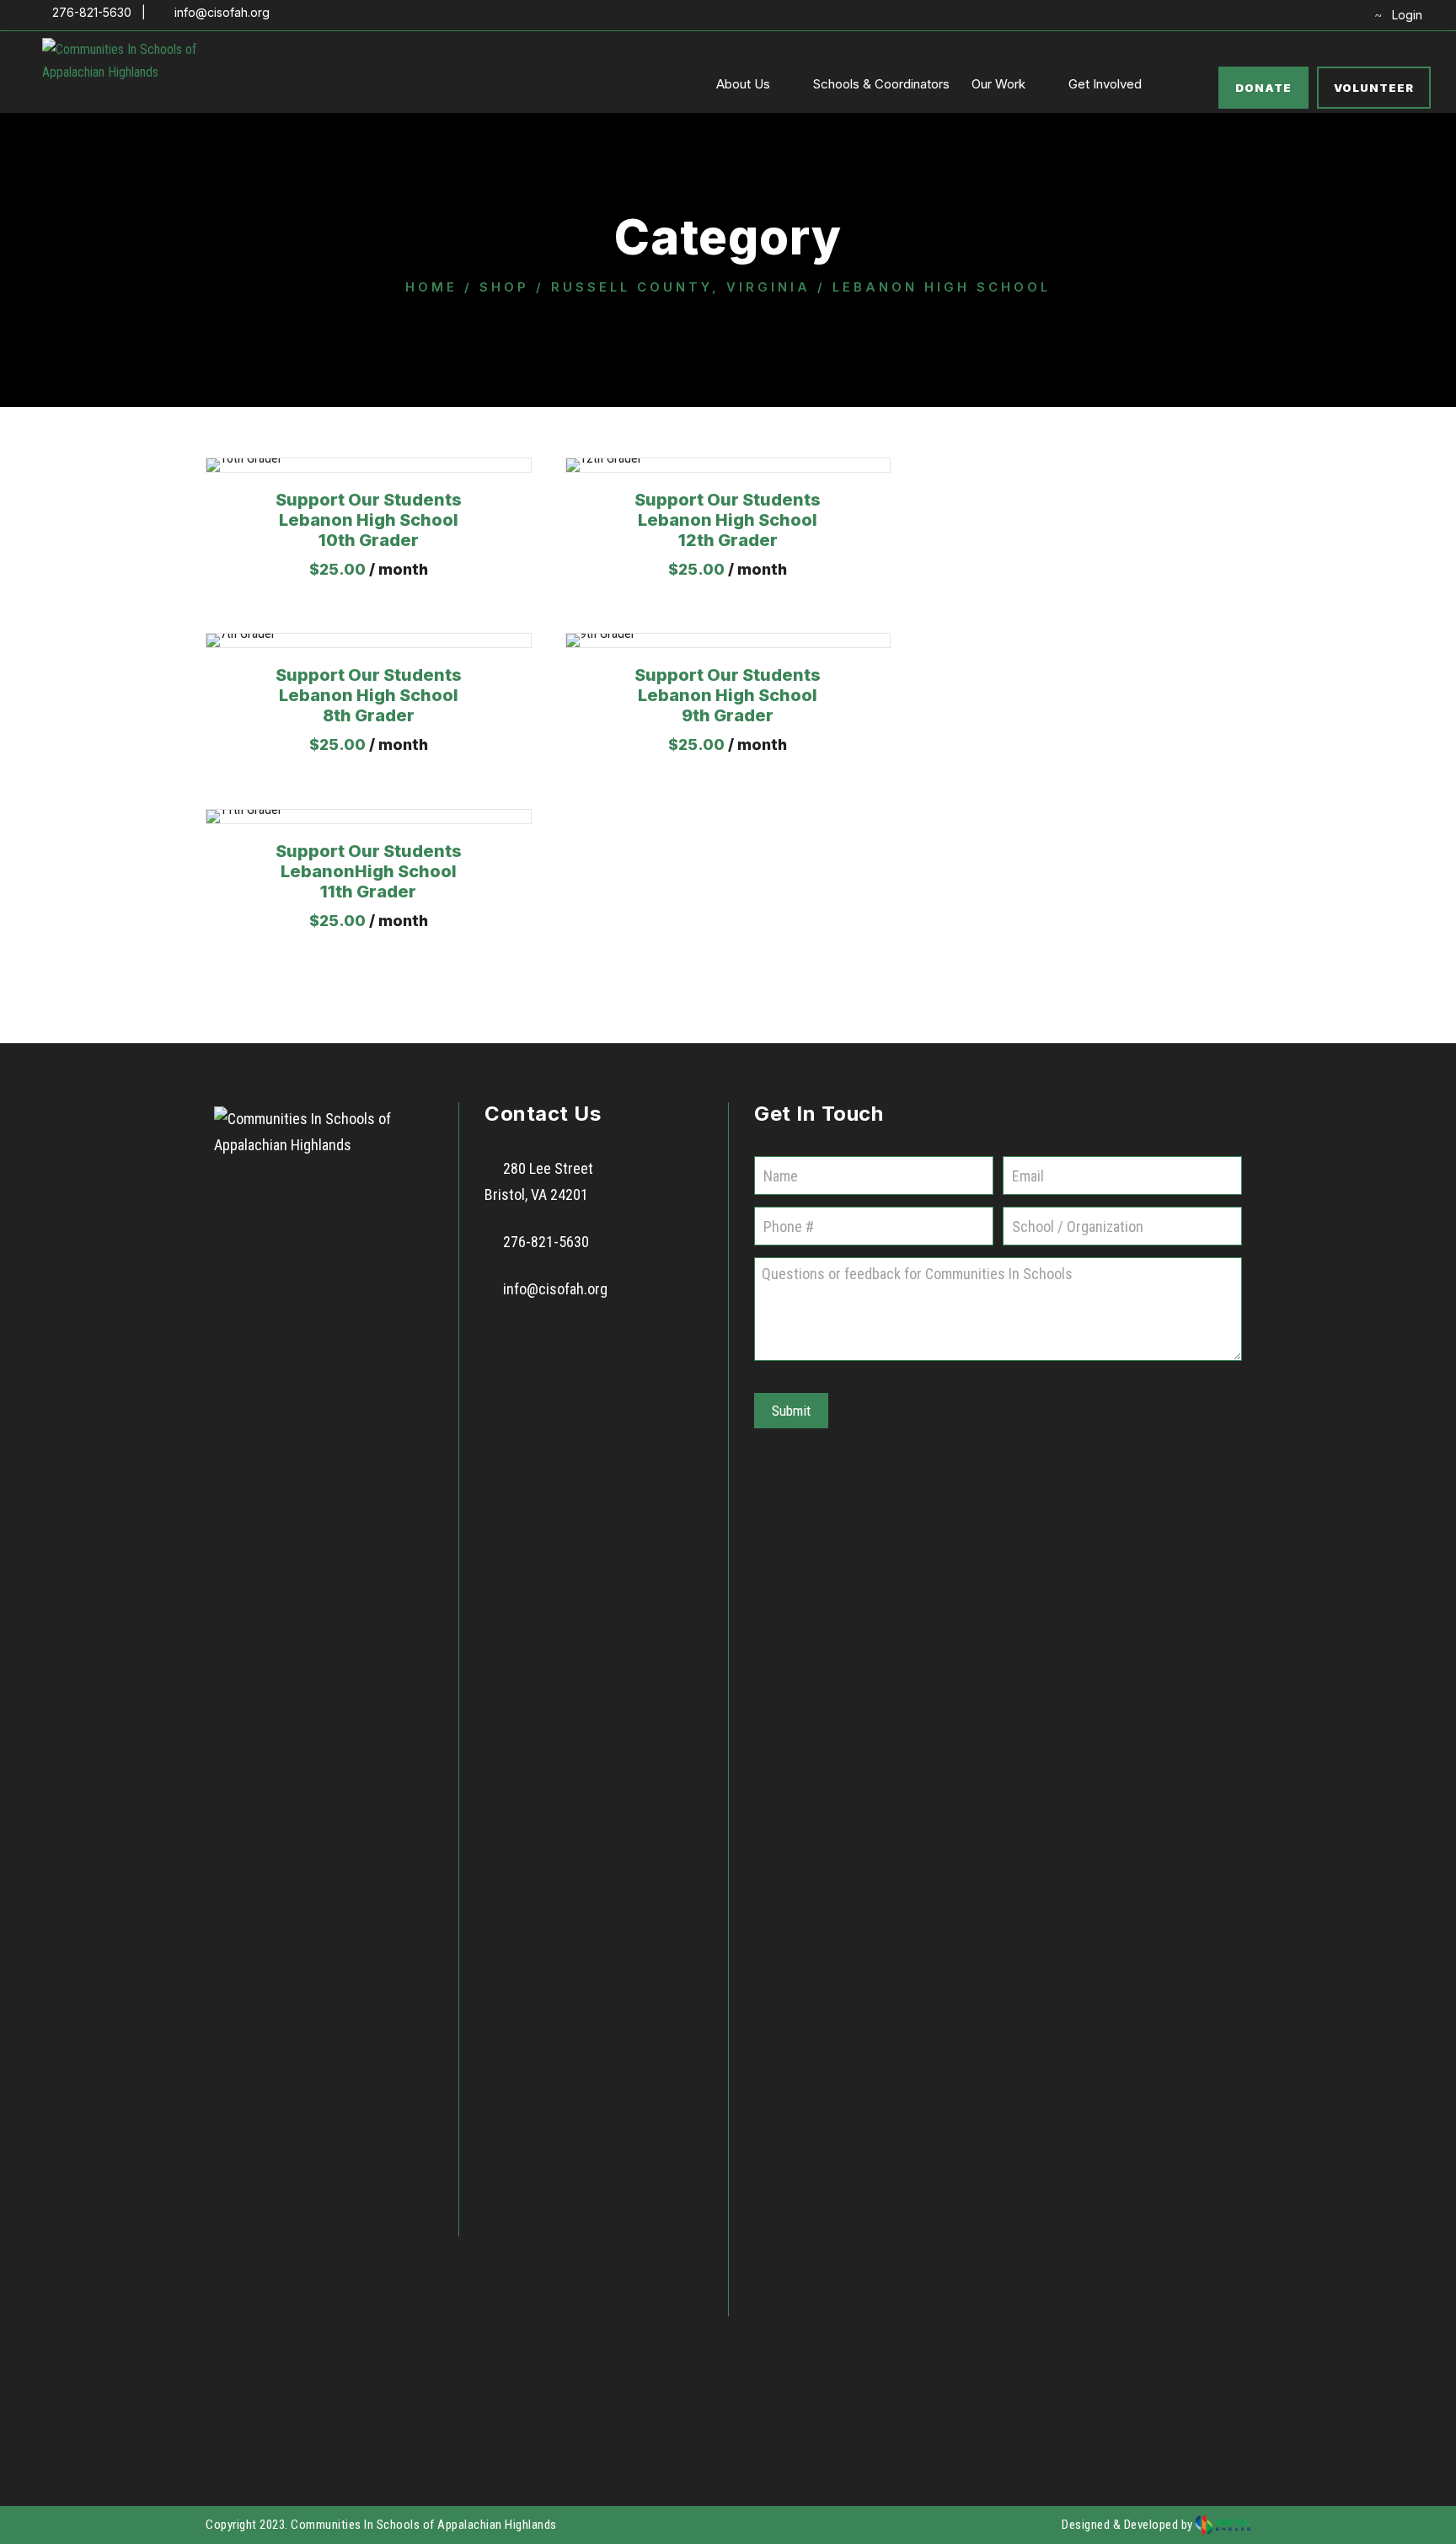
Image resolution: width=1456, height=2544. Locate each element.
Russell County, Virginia (681, 287)
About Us (743, 84)
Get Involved (1105, 84)
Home (431, 287)
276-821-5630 (546, 1242)
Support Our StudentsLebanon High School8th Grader (369, 695)
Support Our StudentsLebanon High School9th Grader (728, 695)
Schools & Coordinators (881, 84)
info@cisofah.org (555, 1289)
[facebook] (1267, 15)
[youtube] (1319, 15)
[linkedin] (1293, 15)
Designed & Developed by (1129, 2525)
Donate (1263, 88)
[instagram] (1345, 15)
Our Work (998, 84)
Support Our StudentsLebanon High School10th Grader (369, 520)
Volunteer (1374, 88)
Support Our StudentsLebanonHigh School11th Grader (369, 871)
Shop (504, 287)
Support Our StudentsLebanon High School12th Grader (728, 520)
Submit (791, 1411)
